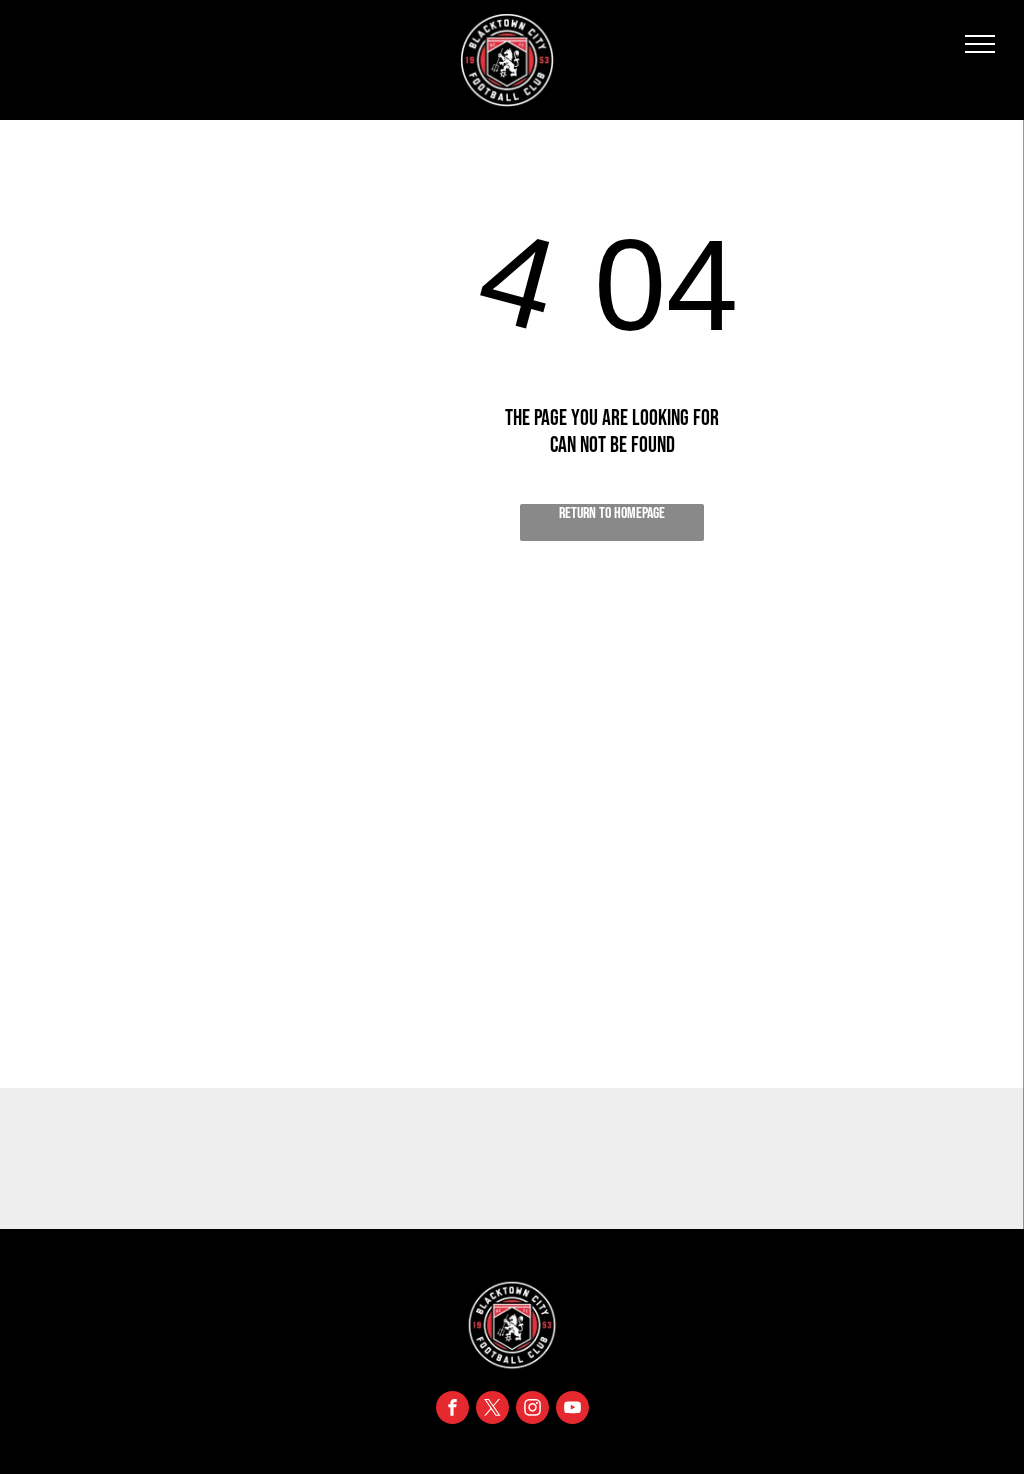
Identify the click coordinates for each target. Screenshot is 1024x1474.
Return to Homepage (612, 513)
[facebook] (452, 1410)
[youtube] (572, 1410)
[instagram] (532, 1410)
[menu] (980, 44)
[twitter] (492, 1410)
